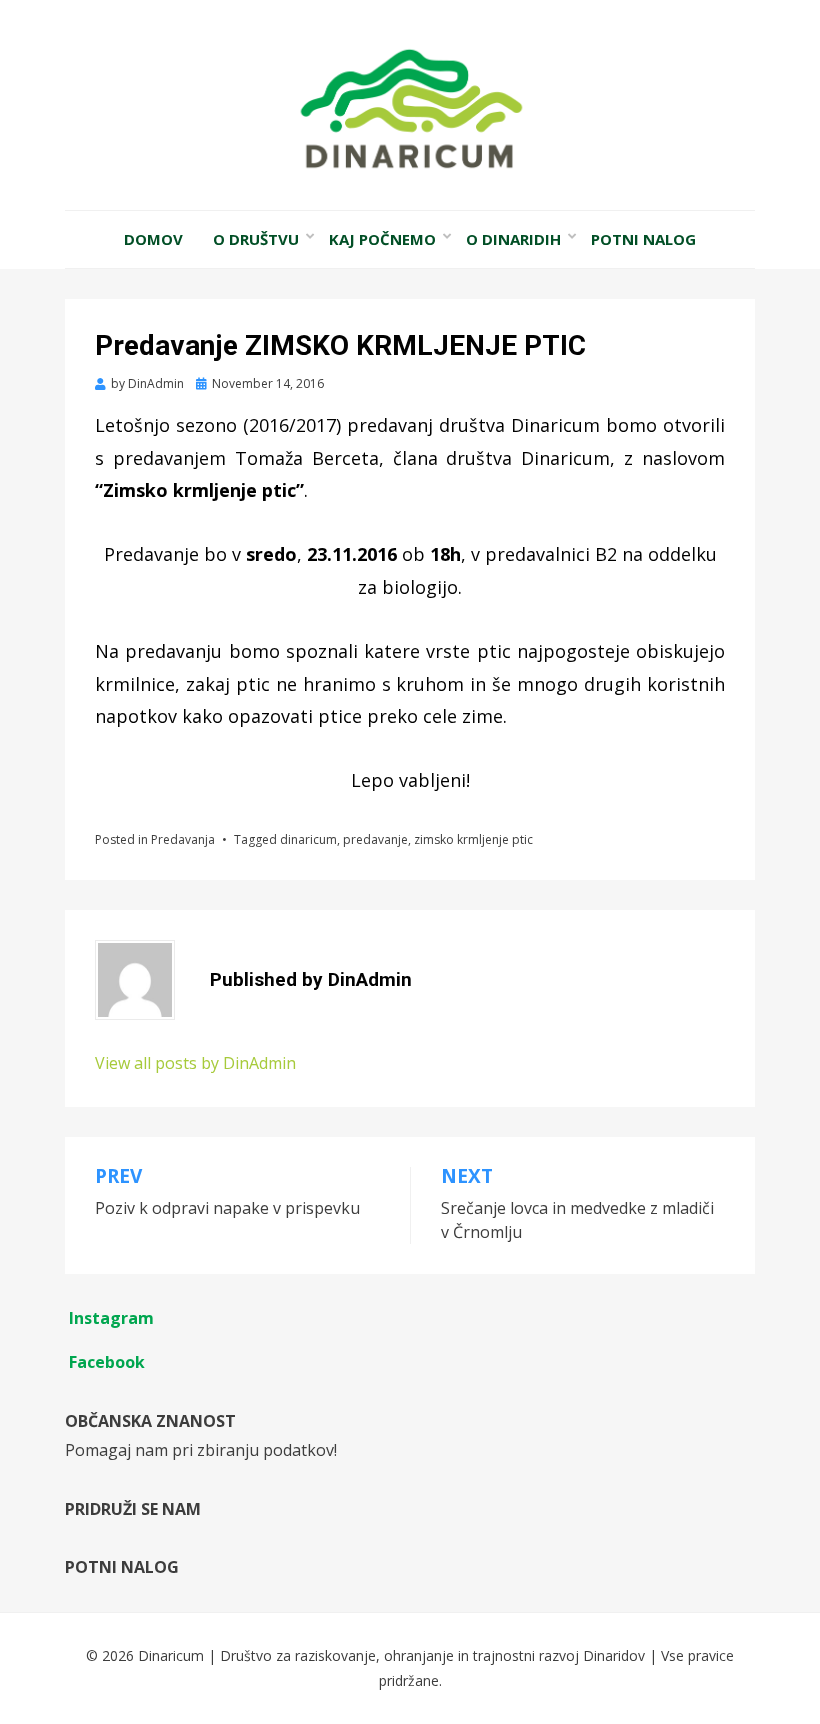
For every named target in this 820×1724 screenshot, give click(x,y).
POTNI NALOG (643, 239)
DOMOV (153, 239)
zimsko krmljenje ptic (473, 839)
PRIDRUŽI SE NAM (133, 1509)
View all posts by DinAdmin (195, 1063)
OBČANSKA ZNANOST (150, 1421)
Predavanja (183, 839)
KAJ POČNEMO (382, 239)
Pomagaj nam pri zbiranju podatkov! (201, 1450)
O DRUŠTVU (256, 239)
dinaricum (308, 839)
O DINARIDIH (513, 239)
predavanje (375, 839)
